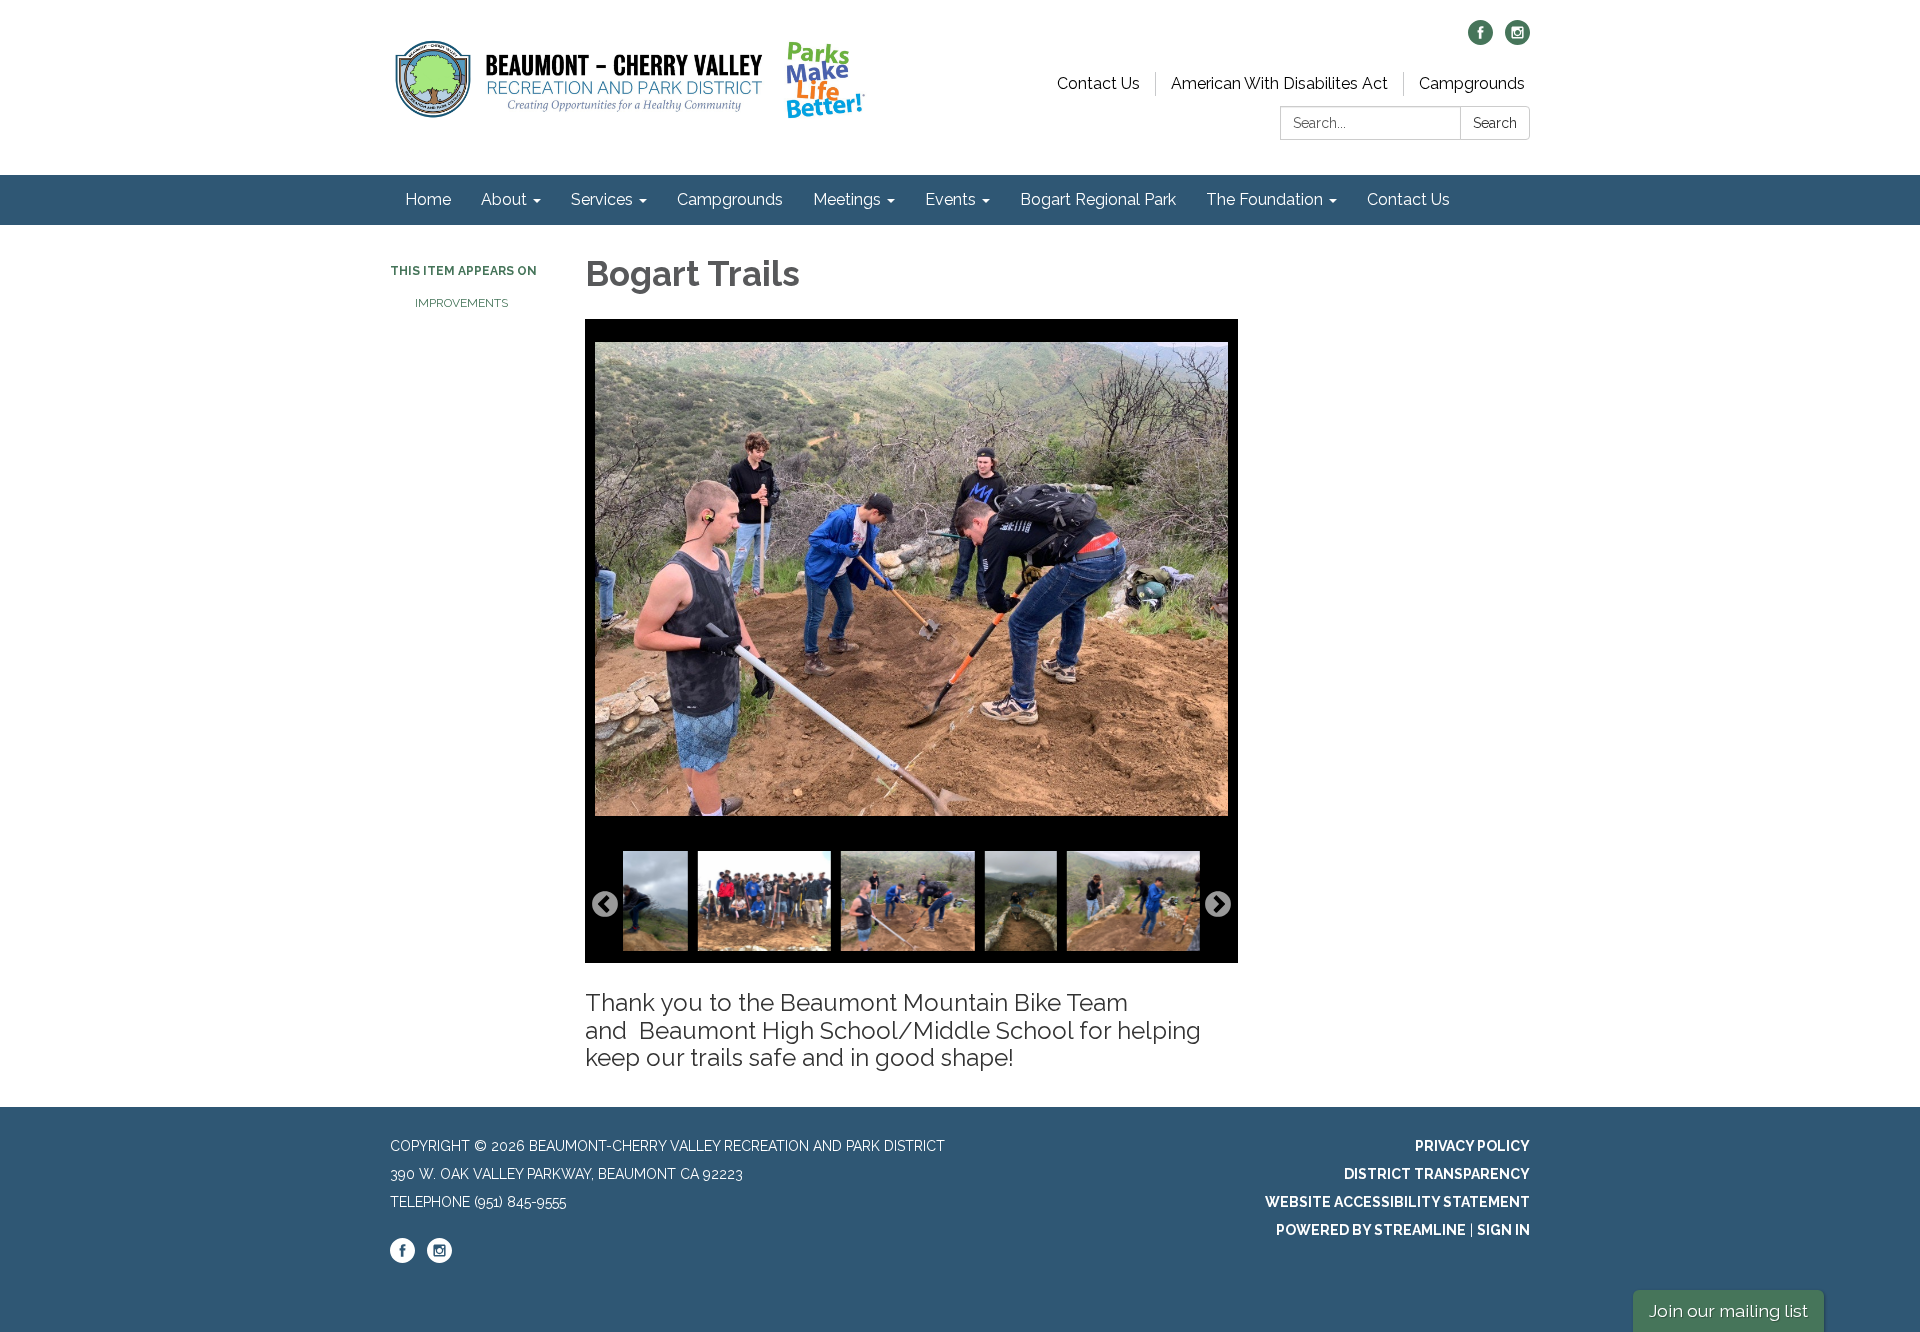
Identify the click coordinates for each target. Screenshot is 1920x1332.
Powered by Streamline (1371, 1230)
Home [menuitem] (428, 199)
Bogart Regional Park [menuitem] (1098, 199)
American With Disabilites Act (1279, 83)
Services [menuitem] (602, 199)
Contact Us (1098, 83)
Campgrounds (1472, 83)
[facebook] (1480, 39)
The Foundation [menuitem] (1264, 199)
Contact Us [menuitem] (1408, 199)
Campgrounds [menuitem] (730, 199)
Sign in (1503, 1230)
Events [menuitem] (950, 199)
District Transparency (1437, 1174)
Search (1495, 123)
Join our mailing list (1728, 1310)
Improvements (461, 303)
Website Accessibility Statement (1397, 1202)
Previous (605, 905)
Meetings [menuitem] (847, 199)
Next (1218, 905)
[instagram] (1517, 39)
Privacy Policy (1472, 1146)
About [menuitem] (504, 199)
